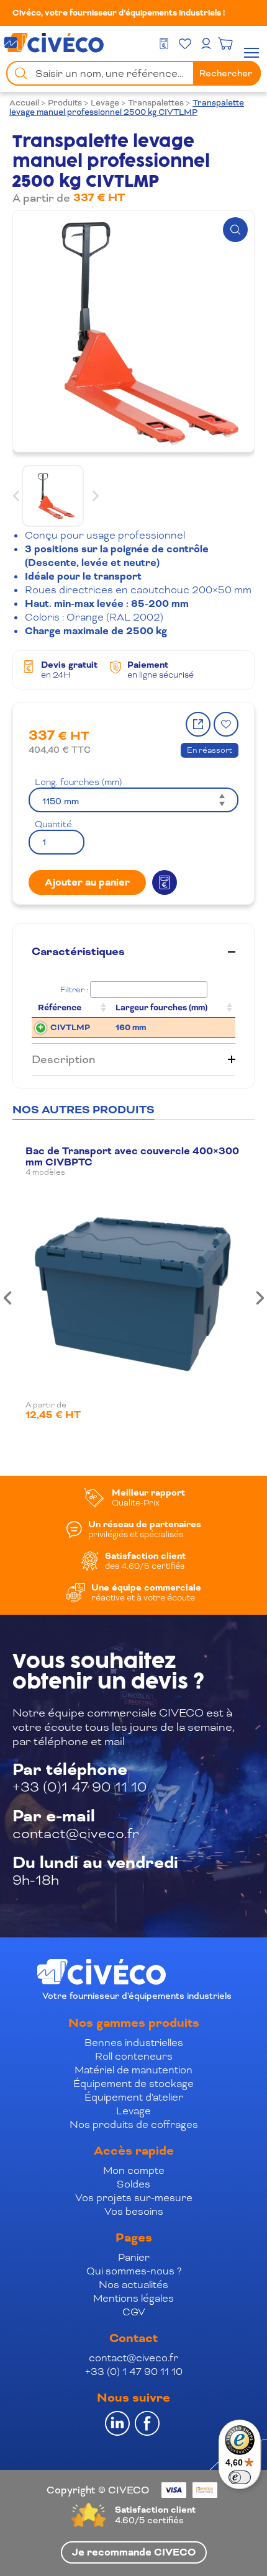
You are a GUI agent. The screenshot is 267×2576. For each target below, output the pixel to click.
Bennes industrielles (134, 2043)
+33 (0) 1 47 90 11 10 (134, 2372)
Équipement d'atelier (134, 2097)
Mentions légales (133, 2298)
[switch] (240, 2477)
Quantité (53, 824)
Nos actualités (133, 2285)
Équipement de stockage (133, 2084)
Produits (65, 103)
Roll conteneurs (134, 2056)
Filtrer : (74, 990)
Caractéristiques (78, 952)
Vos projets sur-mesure (134, 2198)
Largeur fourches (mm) (161, 1008)
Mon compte (134, 2170)
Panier (134, 2257)
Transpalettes (156, 103)
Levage (105, 103)
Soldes (133, 2184)
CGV (134, 2312)
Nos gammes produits (134, 2023)
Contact (133, 2338)
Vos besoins (134, 2211)
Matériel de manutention (133, 2070)
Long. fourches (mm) (78, 782)
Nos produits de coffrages (134, 2125)
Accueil (24, 103)
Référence (60, 1008)
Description (63, 1059)
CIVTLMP (70, 1027)
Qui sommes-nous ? (134, 2271)
